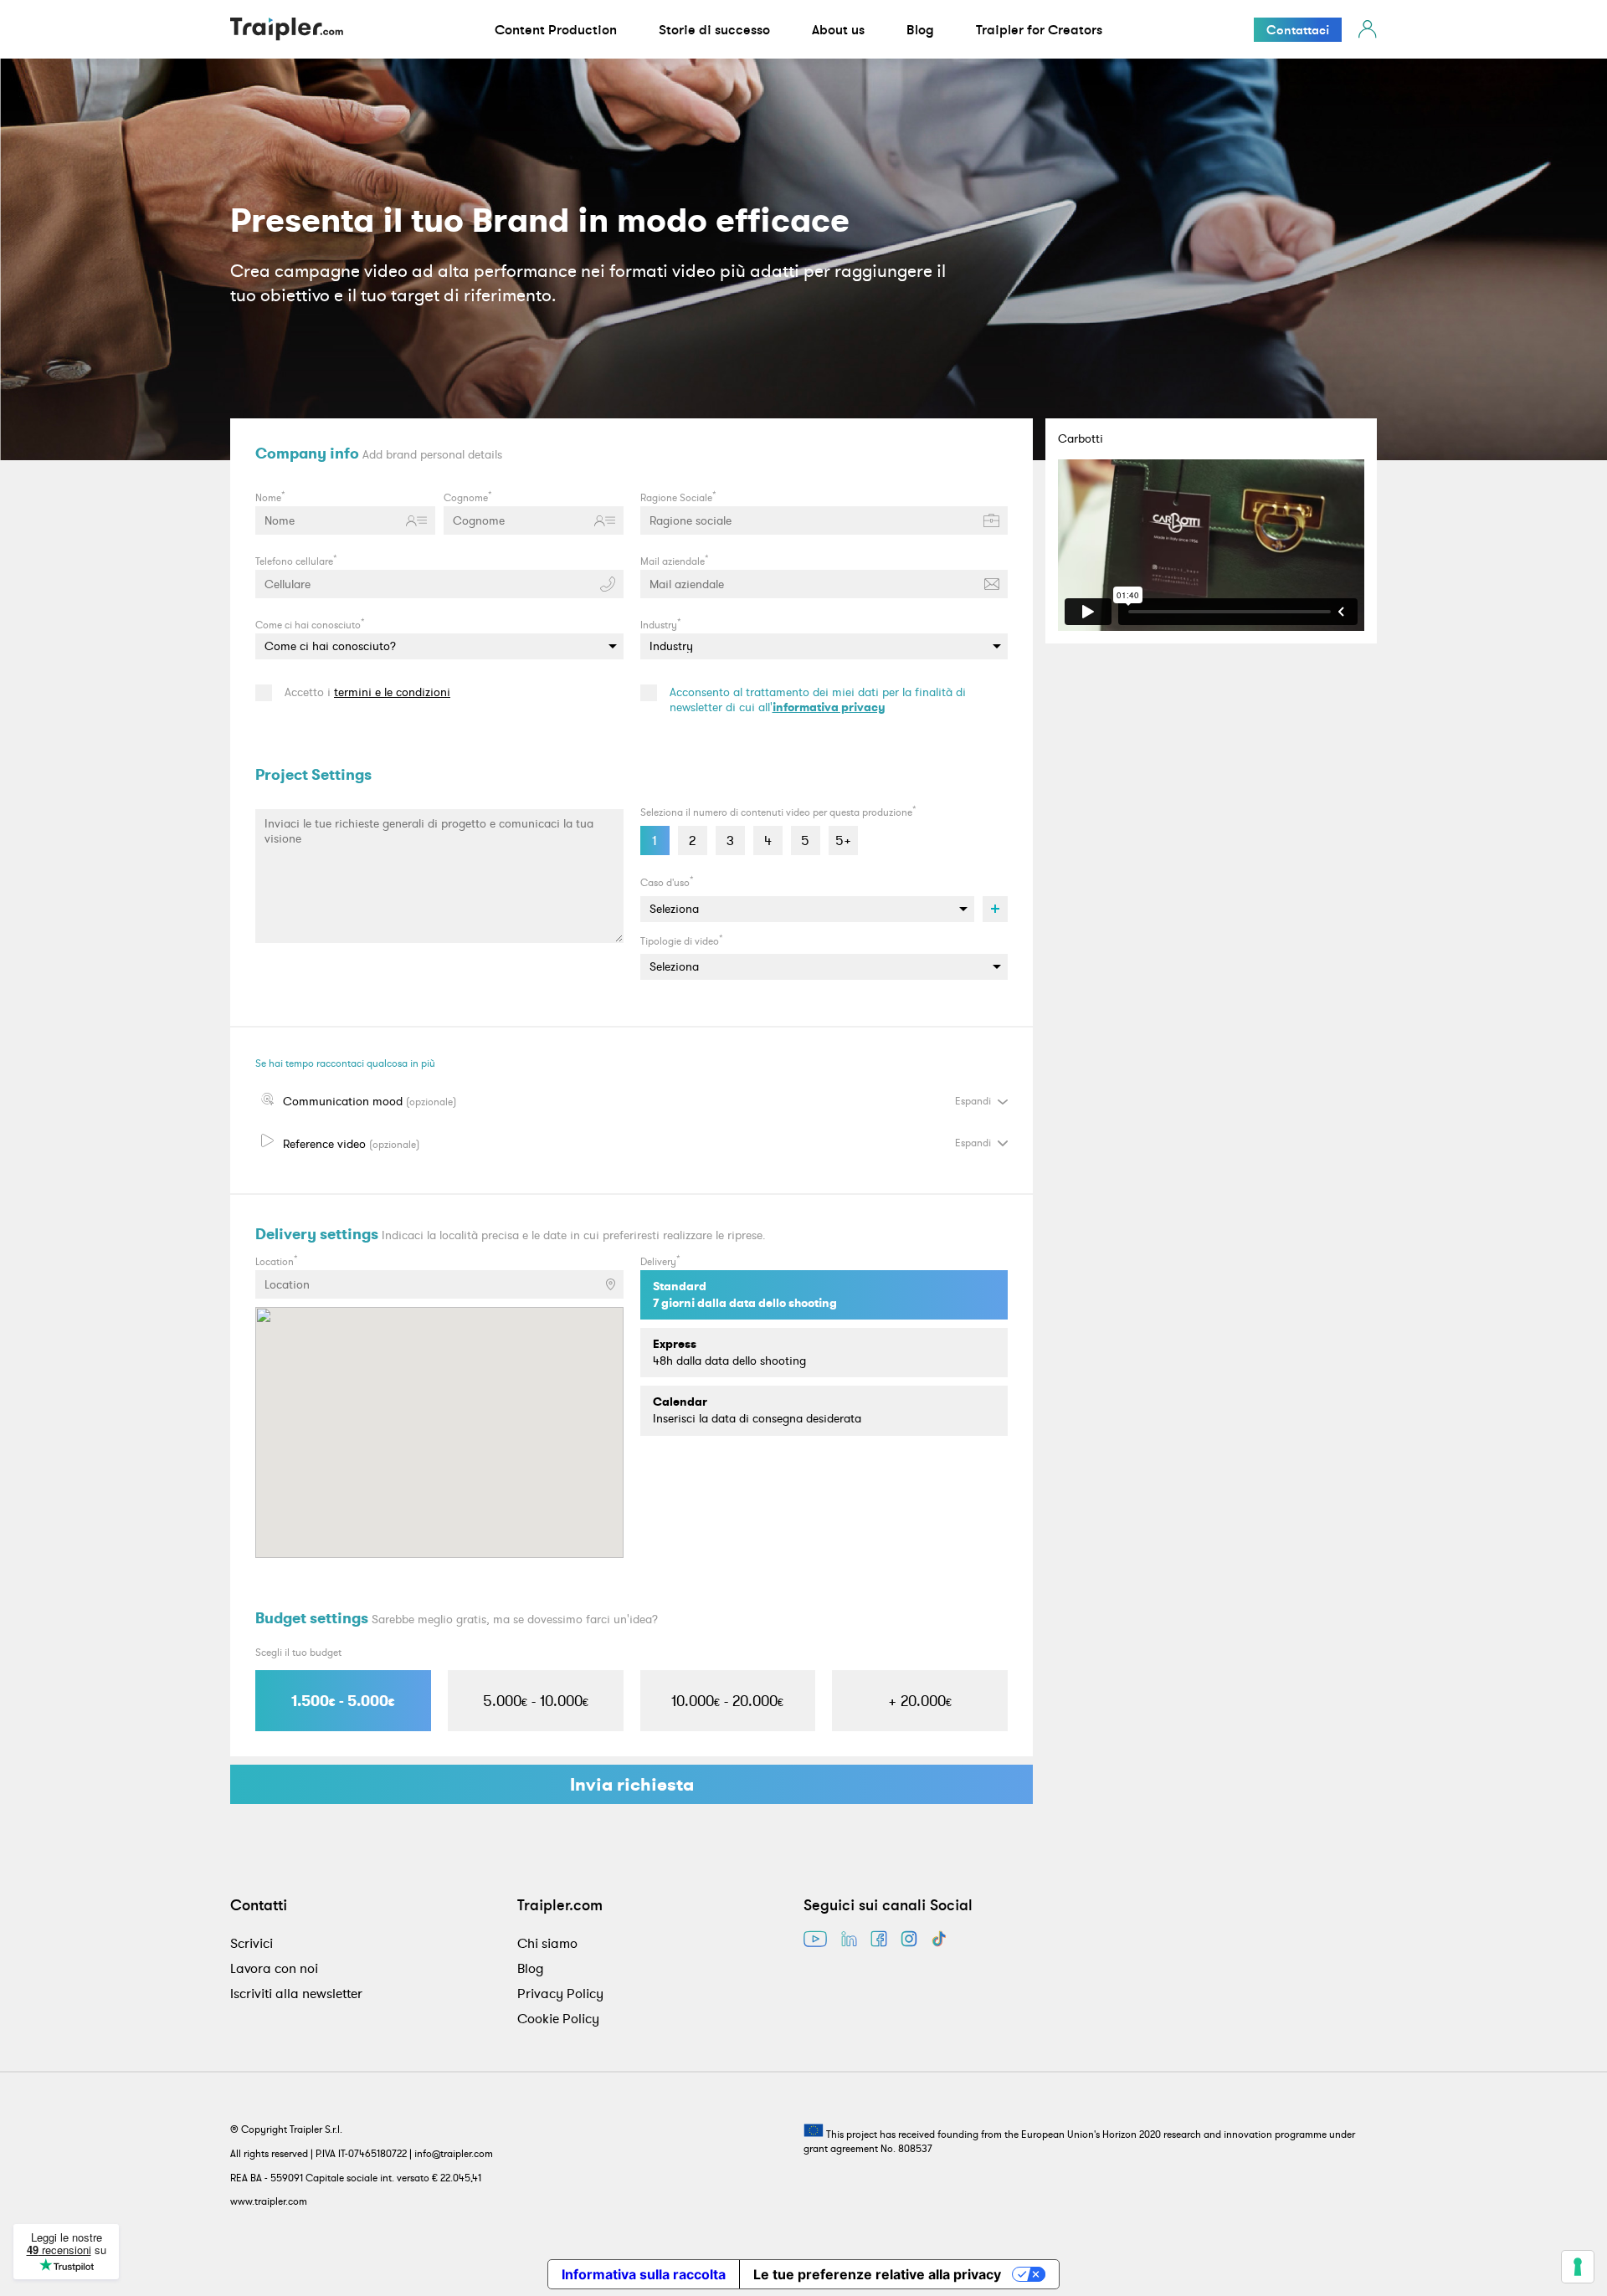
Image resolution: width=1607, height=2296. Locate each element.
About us (838, 29)
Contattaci (1298, 30)
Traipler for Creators (1039, 29)
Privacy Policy (560, 1993)
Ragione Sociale (678, 496)
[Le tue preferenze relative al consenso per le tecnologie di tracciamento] (1578, 2267)
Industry (661, 623)
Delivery (660, 1260)
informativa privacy (829, 707)
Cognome (468, 496)
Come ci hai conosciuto (310, 623)
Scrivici (252, 1943)
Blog (920, 29)
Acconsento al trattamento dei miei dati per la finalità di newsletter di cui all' (818, 700)
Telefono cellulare (296, 560)
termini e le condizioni (392, 692)
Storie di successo (714, 29)
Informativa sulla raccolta (644, 2274)
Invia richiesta (632, 1784)
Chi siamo (547, 1943)
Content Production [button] (556, 29)
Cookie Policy (558, 2018)
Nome (270, 496)
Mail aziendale (675, 560)
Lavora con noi (274, 1968)
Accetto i (367, 692)
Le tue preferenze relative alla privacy (877, 2274)
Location (277, 1260)
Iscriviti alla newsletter (296, 1993)
